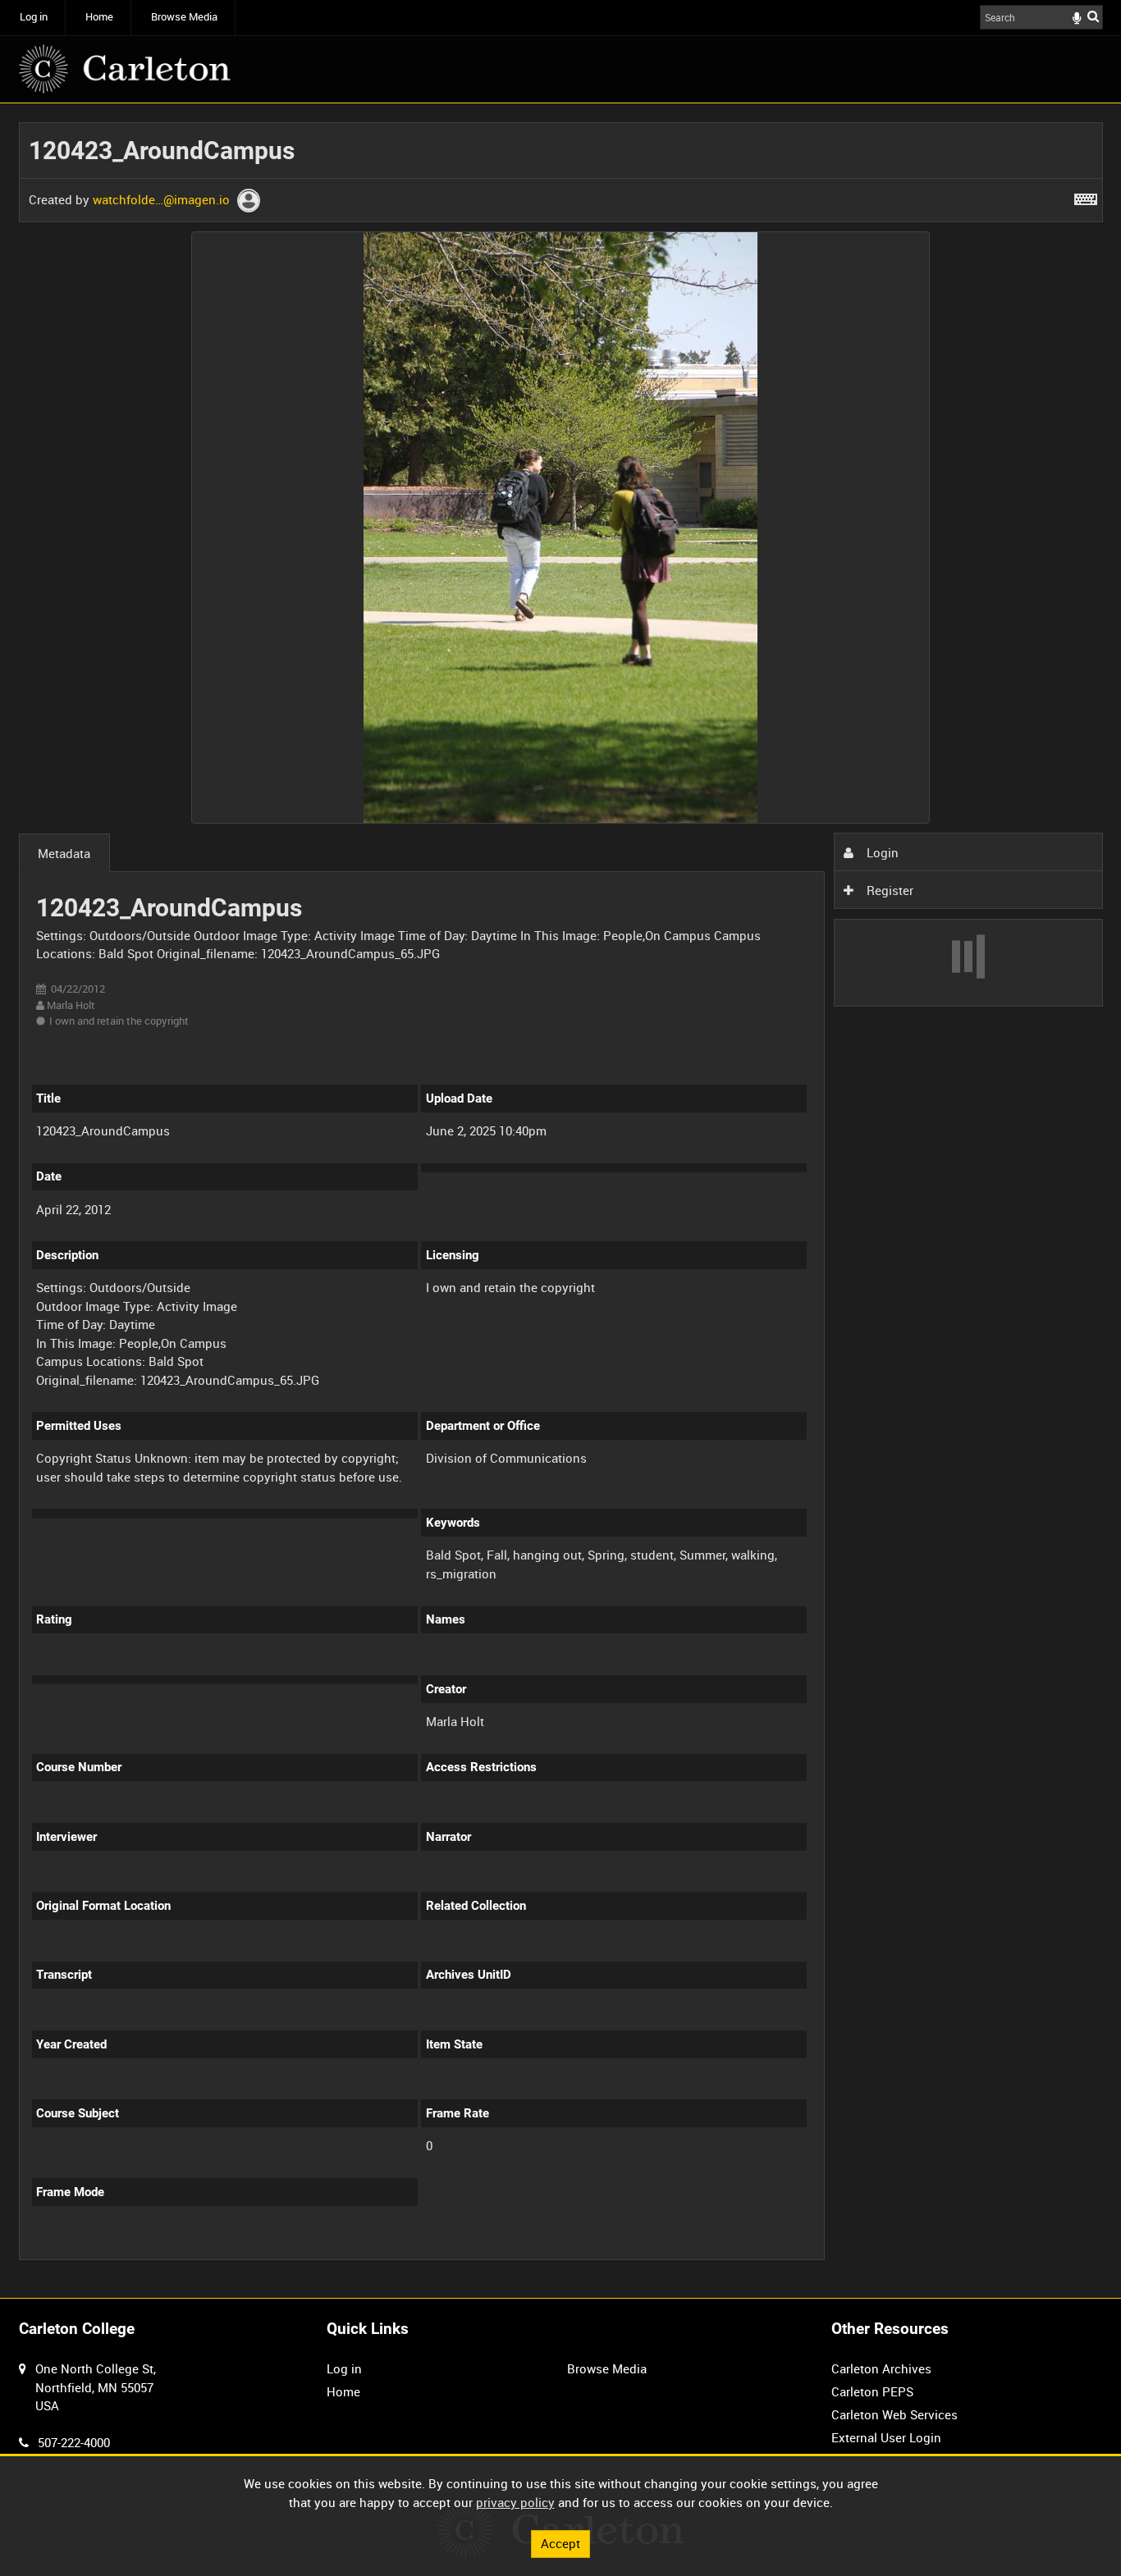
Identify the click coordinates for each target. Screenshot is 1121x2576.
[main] (561, 1201)
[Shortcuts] (1086, 196)
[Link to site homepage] (125, 69)
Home (99, 17)
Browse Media (184, 17)
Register (888, 890)
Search (1093, 16)
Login (881, 852)
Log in (34, 17)
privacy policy (515, 2502)
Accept (560, 2543)
